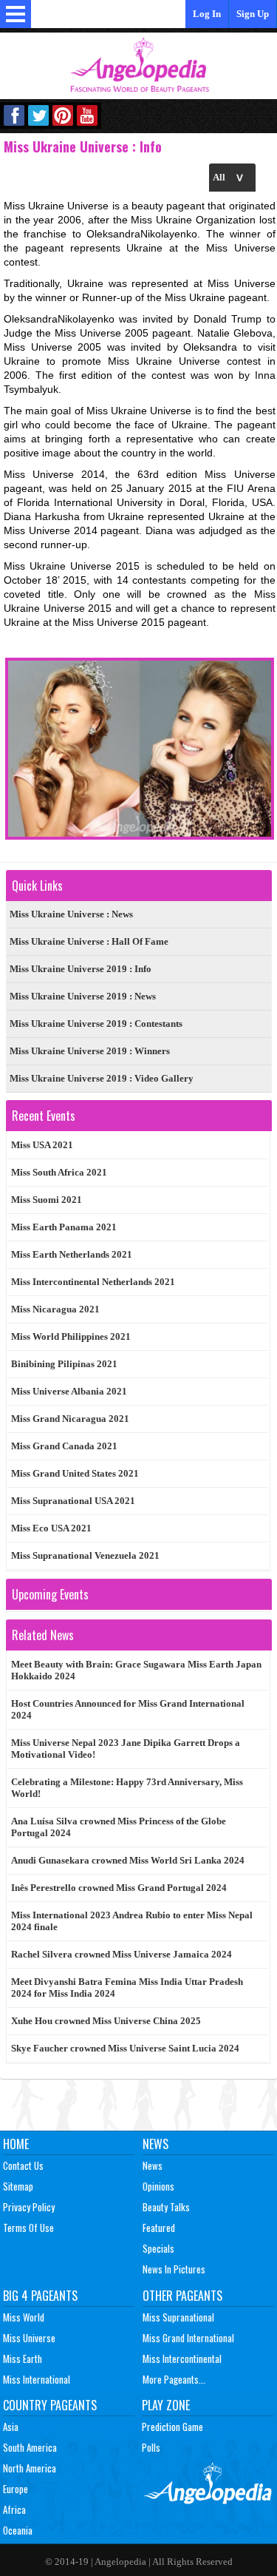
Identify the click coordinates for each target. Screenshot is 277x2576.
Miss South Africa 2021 (59, 1172)
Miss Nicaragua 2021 (55, 1309)
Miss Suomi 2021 (47, 1200)
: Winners (90, 1051)
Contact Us (23, 2165)
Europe (16, 2489)
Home (16, 2144)
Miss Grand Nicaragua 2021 (70, 1419)
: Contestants (96, 1024)
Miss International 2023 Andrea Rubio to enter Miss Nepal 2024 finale (132, 1921)
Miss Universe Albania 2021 (69, 1391)
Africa (14, 2509)
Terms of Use (28, 2228)
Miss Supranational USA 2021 (73, 1501)
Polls (151, 2447)
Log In (207, 14)
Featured (159, 2228)
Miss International (37, 2379)
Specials (158, 2248)
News (155, 2144)
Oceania (18, 2530)
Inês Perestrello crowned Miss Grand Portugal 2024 (119, 1888)
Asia (11, 2427)
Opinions (158, 2186)
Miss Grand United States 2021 (75, 1473)
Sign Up (253, 14)
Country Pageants (50, 2405)
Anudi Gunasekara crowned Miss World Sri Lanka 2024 (128, 1860)
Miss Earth (23, 2358)
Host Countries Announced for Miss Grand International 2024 (128, 1709)
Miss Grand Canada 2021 (64, 1446)
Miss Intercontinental (182, 2358)
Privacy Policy (29, 2207)
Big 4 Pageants (40, 2296)
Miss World (24, 2317)
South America (30, 2447)
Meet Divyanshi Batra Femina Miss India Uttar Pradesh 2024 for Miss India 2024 (127, 1987)
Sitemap (18, 2186)
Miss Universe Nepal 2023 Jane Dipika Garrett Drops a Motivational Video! (126, 1749)
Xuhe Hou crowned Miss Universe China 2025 (106, 2021)
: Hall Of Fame (89, 941)
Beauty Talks (166, 2207)
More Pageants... (174, 2379)
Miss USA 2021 (42, 1145)
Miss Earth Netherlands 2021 (72, 1254)
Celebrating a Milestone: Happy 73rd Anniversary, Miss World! (127, 1788)
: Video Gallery (102, 1078)
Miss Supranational (178, 2317)
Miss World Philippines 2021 (71, 1336)
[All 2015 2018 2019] (232, 177)
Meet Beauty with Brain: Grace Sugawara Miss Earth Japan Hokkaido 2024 (136, 1670)
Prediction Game (172, 2427)
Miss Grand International (188, 2338)
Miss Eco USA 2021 (51, 1528)
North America (30, 2468)
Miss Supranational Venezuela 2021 (85, 1555)
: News (71, 914)
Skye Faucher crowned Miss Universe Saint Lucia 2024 (125, 2048)
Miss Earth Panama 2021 (64, 1227)
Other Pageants (182, 2296)
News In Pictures (174, 2269)
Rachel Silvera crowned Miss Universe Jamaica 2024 (122, 1954)
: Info (81, 969)
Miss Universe (29, 2338)
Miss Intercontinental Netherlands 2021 (93, 1282)
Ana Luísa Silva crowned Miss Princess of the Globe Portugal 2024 (119, 1827)
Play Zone (166, 2405)
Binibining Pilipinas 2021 (64, 1364)
